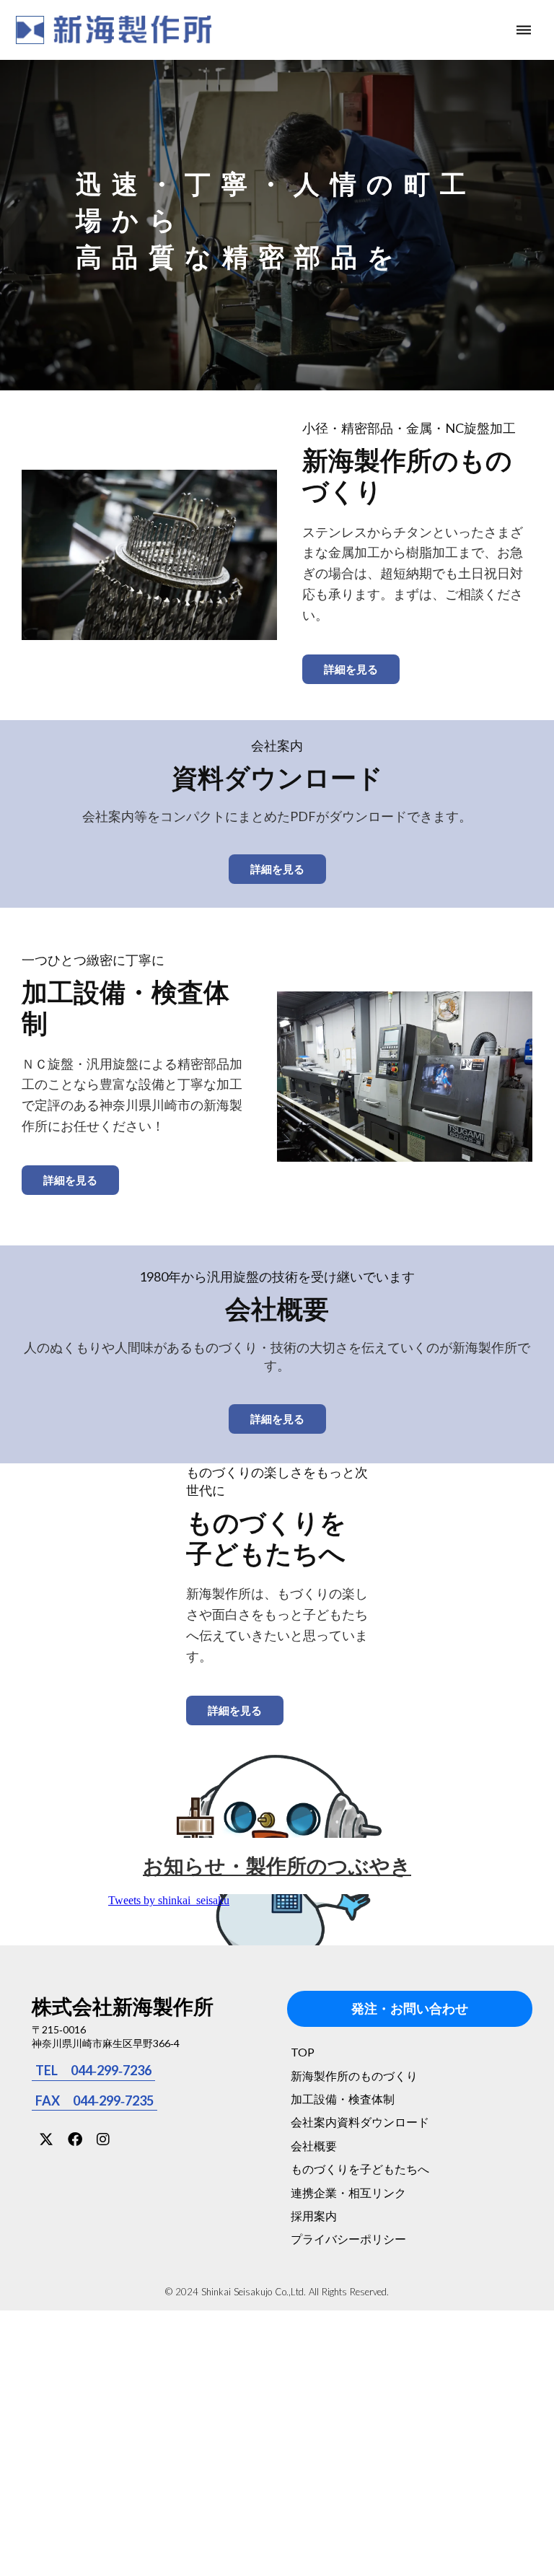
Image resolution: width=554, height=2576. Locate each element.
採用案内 (314, 2216)
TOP (303, 2052)
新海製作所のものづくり (354, 2076)
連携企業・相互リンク (348, 2192)
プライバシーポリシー (348, 2239)
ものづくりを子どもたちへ (360, 2169)
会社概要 (314, 2146)
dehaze (524, 30)
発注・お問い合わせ (410, 2009)
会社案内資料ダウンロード (360, 2122)
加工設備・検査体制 (343, 2099)
